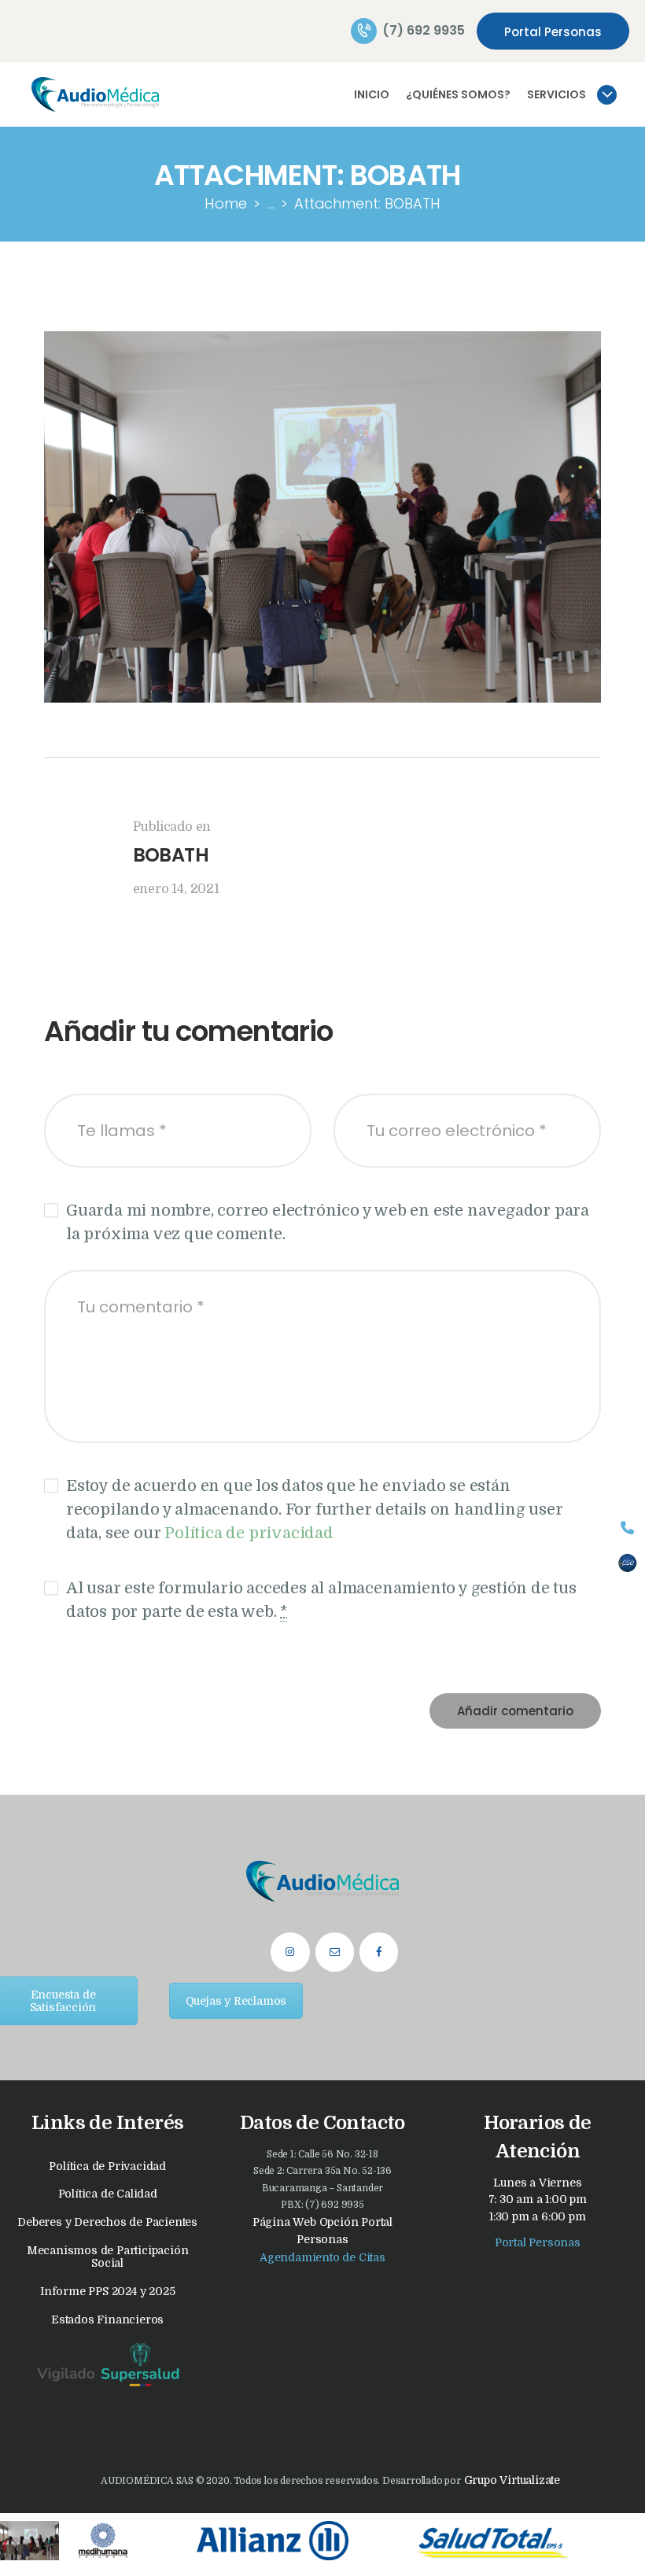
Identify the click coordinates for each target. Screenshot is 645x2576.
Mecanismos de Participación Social (108, 2257)
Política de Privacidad (107, 2166)
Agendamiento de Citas (322, 2257)
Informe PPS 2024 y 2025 (107, 2291)
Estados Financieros (107, 2320)
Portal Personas (538, 2242)
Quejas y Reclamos (236, 2001)
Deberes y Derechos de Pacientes (107, 2222)
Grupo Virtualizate (510, 2480)
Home (226, 203)
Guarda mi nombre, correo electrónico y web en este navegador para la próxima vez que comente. (328, 1222)
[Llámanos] (627, 1528)
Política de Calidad (108, 2194)
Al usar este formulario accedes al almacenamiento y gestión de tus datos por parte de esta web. (321, 1600)
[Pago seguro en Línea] (627, 1563)
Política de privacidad (249, 1533)
